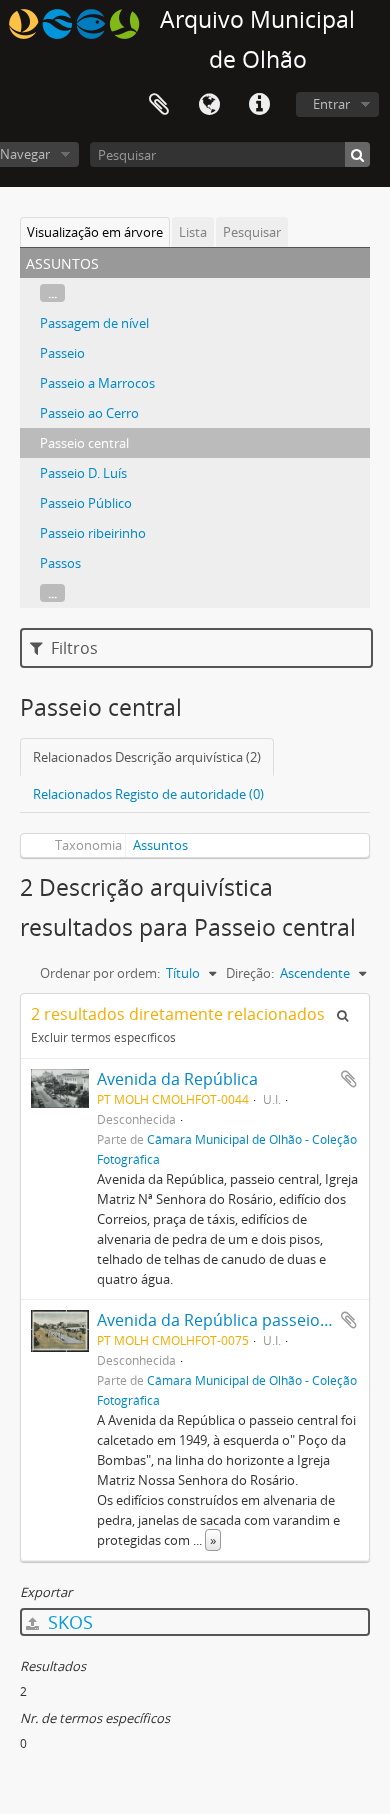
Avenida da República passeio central (237, 1320)
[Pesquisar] (357, 154)
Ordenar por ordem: (100, 973)
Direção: (250, 973)
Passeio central (84, 443)
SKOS (68, 1622)
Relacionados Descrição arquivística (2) (147, 757)
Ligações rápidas (259, 105)
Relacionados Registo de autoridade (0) (148, 794)
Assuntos (160, 845)
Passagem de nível (94, 323)
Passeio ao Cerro (89, 413)
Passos (60, 563)
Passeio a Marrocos (97, 383)
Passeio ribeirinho (93, 533)
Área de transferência (159, 105)
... (52, 293)
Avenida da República (177, 1079)
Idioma (209, 105)
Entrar (331, 104)
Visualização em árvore (95, 232)
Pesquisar (252, 232)
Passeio (62, 353)
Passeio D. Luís (83, 473)
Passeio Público (86, 503)
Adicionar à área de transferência (349, 1079)
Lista (193, 232)
